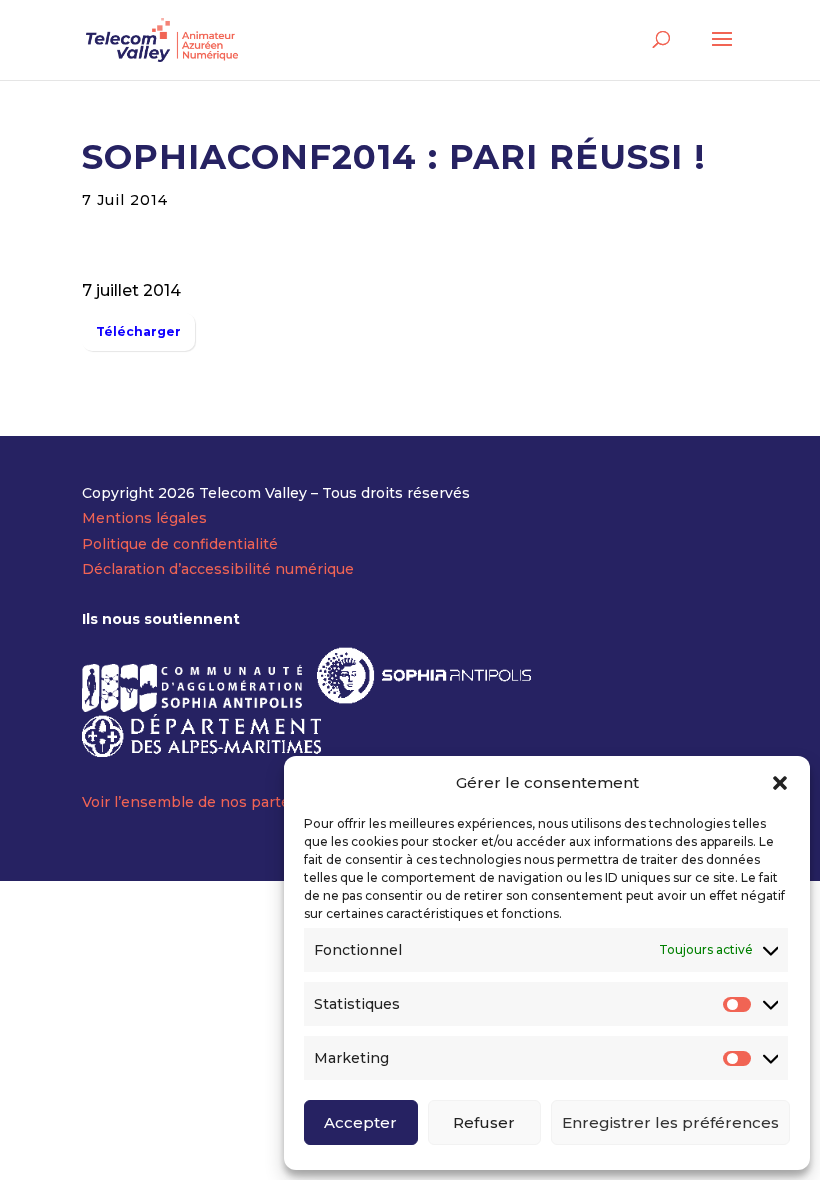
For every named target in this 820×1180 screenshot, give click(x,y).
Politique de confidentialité (180, 544)
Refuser (484, 1122)
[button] (780, 783)
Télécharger (138, 331)
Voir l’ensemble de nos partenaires (208, 802)
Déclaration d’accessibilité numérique (218, 569)
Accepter (360, 1122)
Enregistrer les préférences (670, 1122)
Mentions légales (144, 518)
